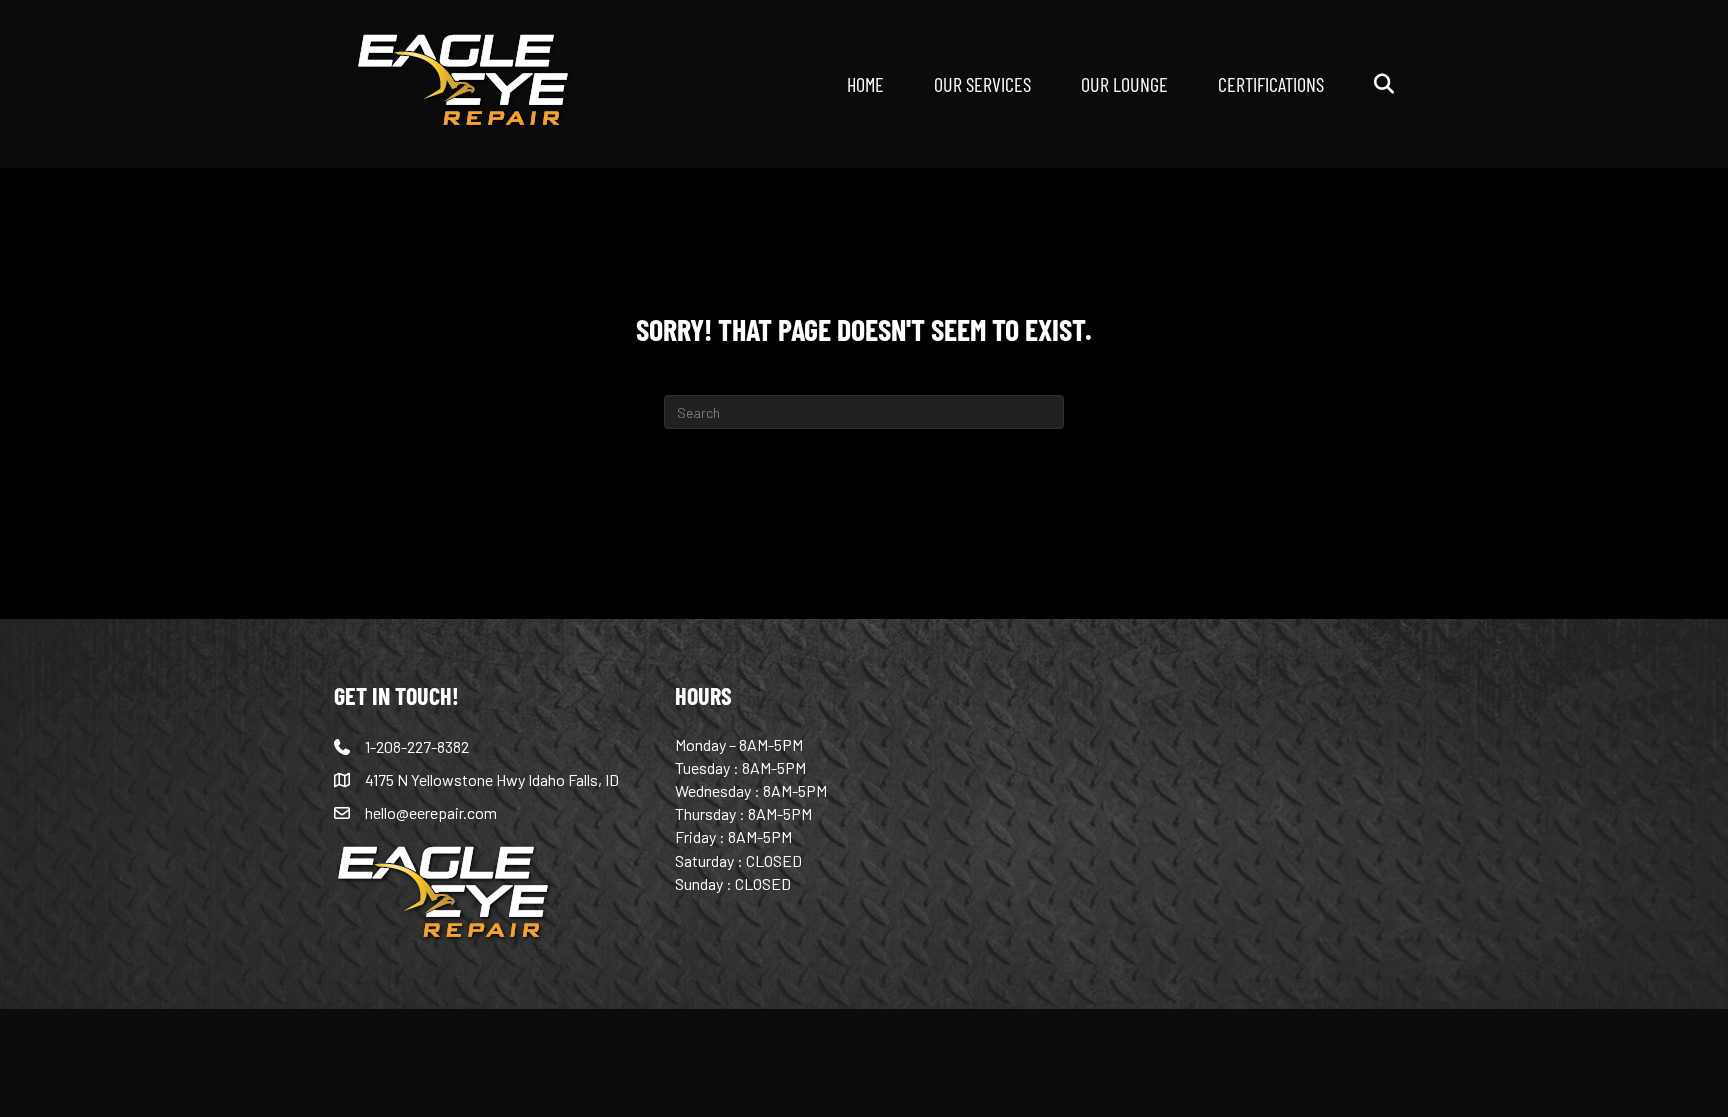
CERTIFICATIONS (1271, 83)
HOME (865, 83)
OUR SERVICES (982, 83)
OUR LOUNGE (1124, 83)
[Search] (1361, 84)
